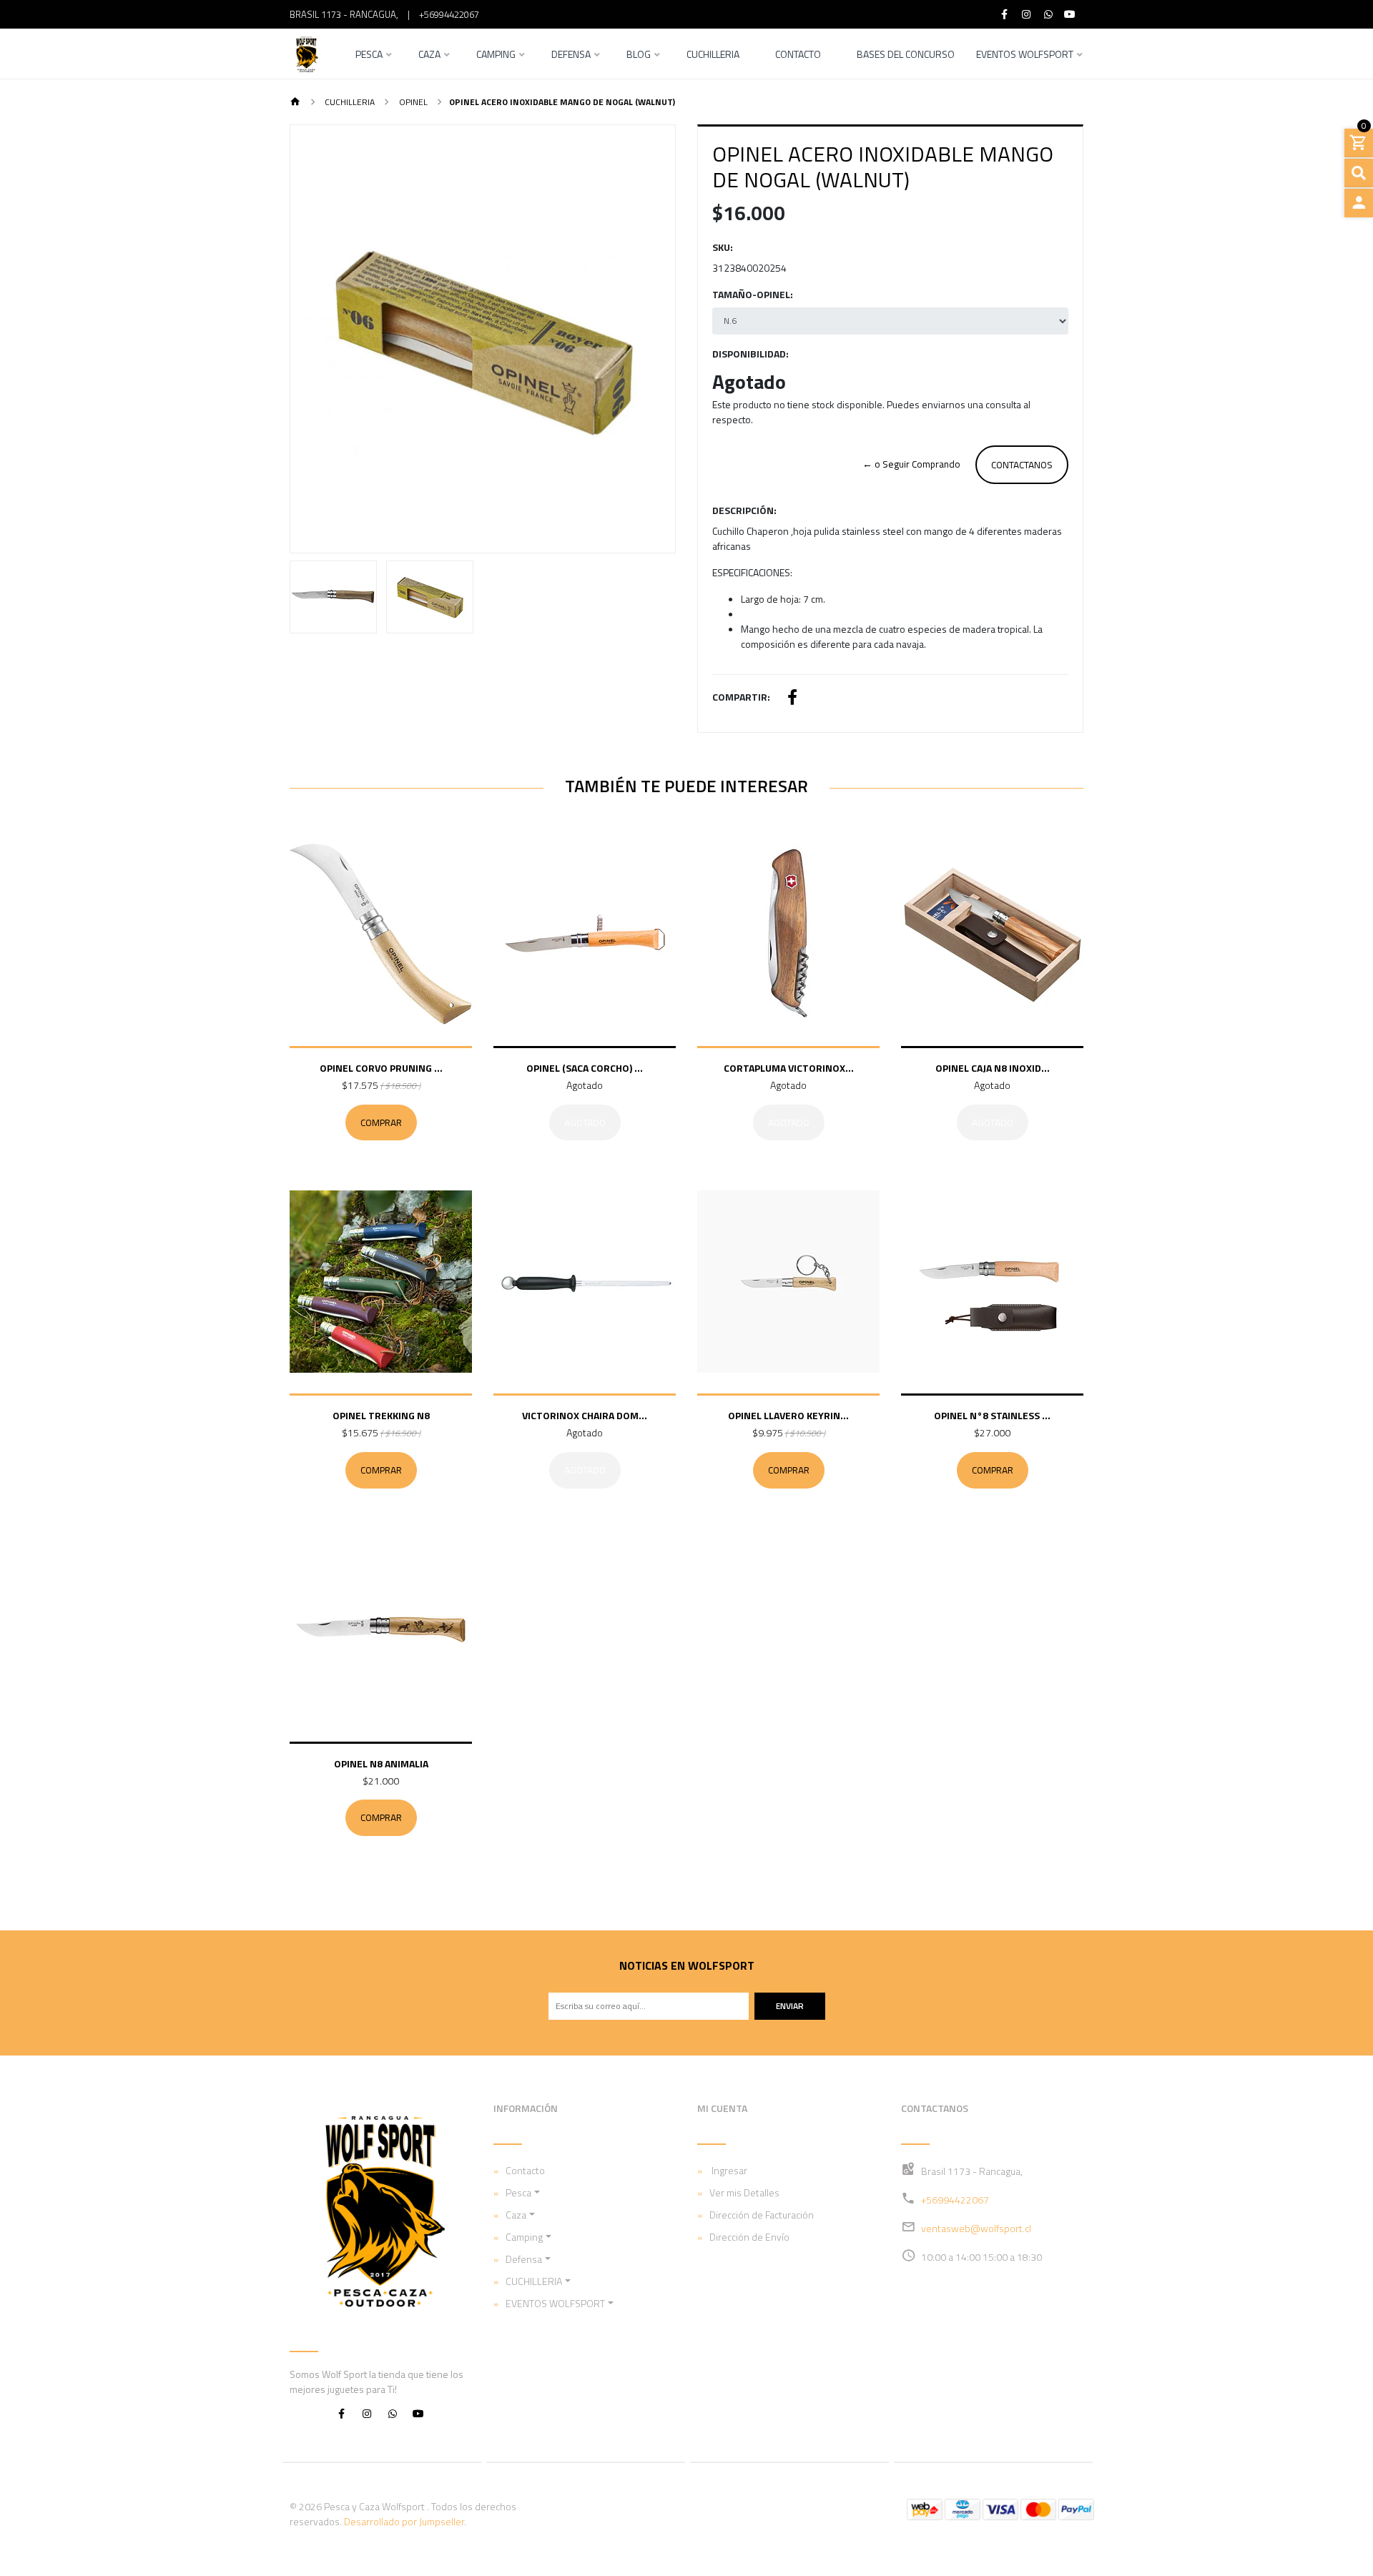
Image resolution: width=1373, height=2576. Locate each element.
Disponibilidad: (751, 354)
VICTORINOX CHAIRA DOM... (585, 1415)
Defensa (571, 55)
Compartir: (741, 697)
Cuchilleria (713, 55)
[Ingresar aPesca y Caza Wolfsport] (1359, 203)
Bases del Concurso (906, 55)
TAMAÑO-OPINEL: (753, 294)
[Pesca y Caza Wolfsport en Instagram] (367, 2413)
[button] (319, 339)
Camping (496, 55)
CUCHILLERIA (349, 102)
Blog (639, 55)
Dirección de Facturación (762, 2215)
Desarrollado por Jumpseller (404, 2521)
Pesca (369, 55)
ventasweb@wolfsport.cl (976, 2228)
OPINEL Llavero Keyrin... (788, 1415)
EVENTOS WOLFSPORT (1025, 55)
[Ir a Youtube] (1071, 14)
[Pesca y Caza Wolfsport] (306, 54)
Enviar (790, 2006)
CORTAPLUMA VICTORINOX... (789, 1068)
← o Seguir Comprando (911, 464)
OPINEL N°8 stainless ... (992, 1415)
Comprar (381, 1122)
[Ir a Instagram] (1027, 14)
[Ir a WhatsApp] (1048, 14)
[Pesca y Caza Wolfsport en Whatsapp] (393, 2413)
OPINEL (412, 102)
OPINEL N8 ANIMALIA (381, 1763)
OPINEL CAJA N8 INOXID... (993, 1068)
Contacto (798, 55)
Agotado (585, 1122)
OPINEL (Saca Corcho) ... (585, 1068)
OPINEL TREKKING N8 (381, 1415)
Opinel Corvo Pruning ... (381, 1068)
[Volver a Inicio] (295, 103)
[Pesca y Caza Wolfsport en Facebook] (341, 2413)
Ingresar (728, 2170)
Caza (429, 55)
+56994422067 (449, 14)
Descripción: (744, 510)
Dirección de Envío (749, 2237)
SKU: (723, 247)
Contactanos (1022, 465)
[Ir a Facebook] (1005, 14)
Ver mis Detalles (744, 2192)
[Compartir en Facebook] (792, 699)
